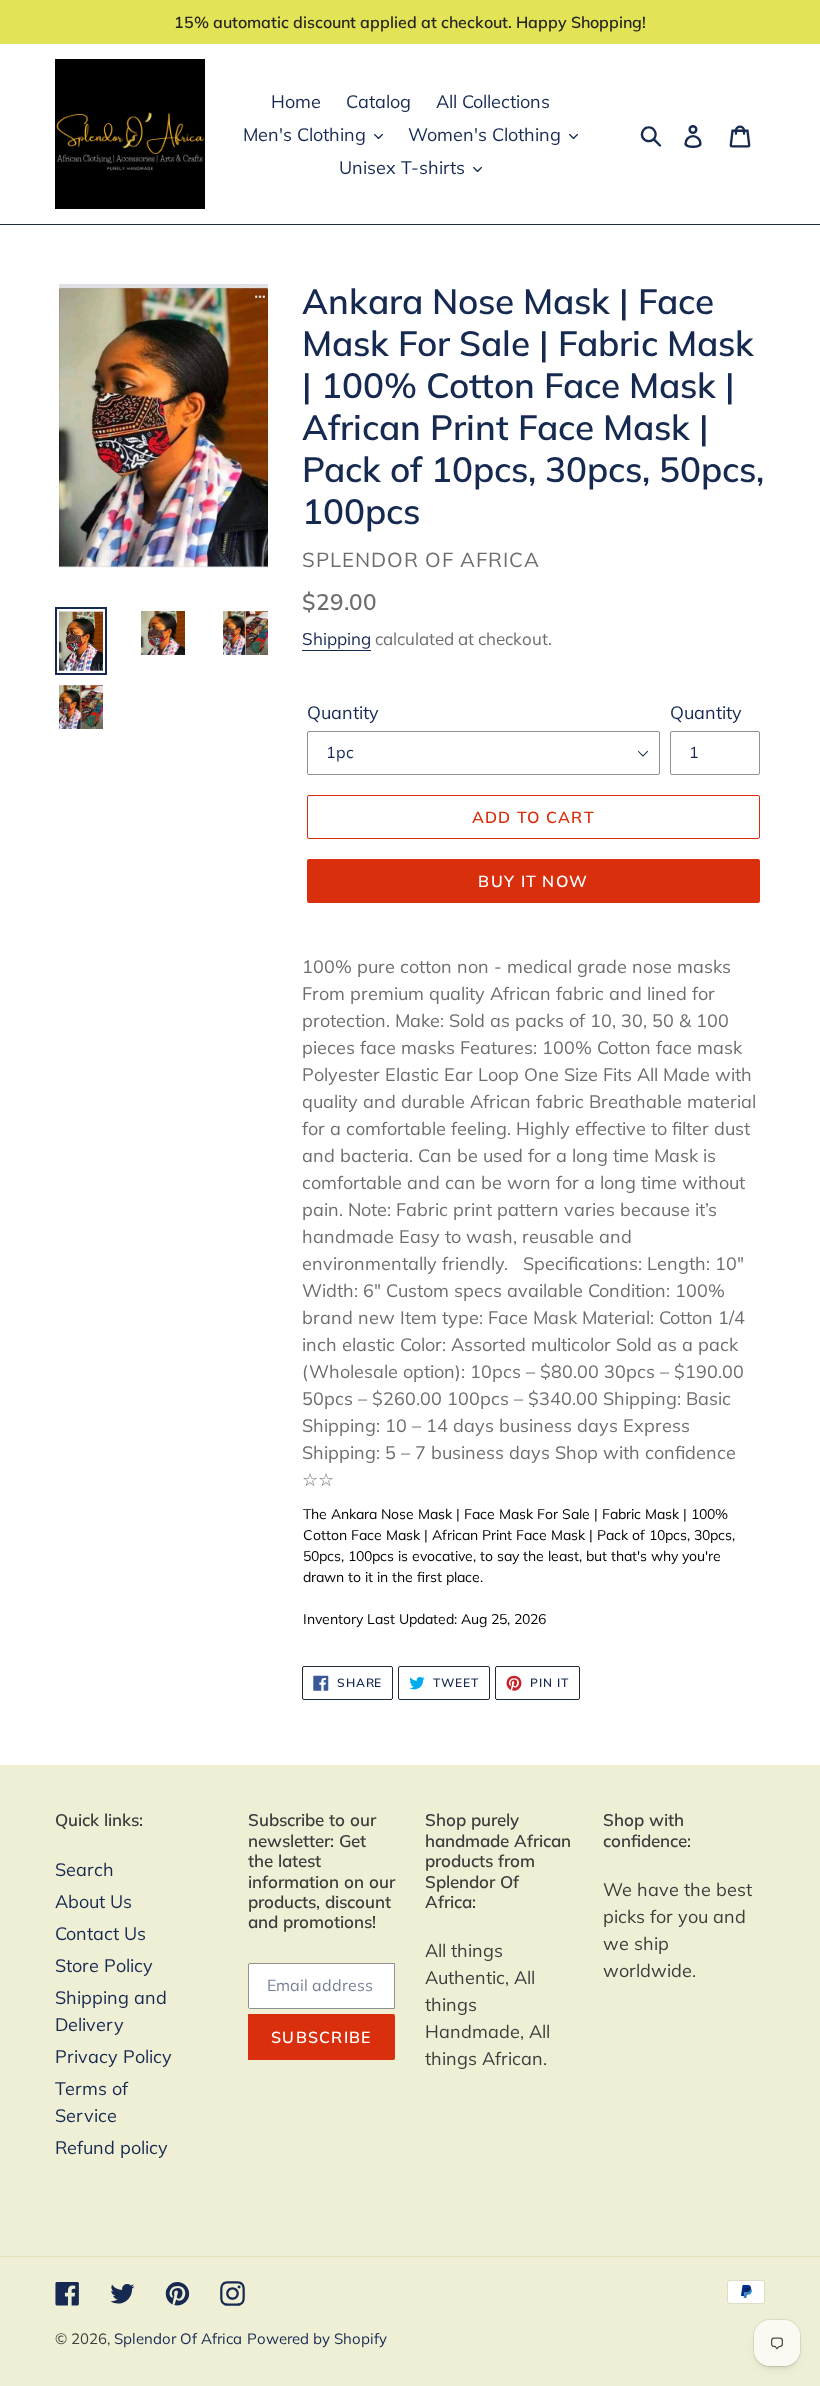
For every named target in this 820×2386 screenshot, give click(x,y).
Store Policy (104, 1965)
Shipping (336, 638)
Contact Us (100, 1933)
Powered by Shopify (317, 2338)
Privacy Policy (113, 2056)
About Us (93, 1901)
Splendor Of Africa (178, 2338)
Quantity (343, 712)
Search (84, 1869)
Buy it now (533, 881)
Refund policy (111, 2147)
